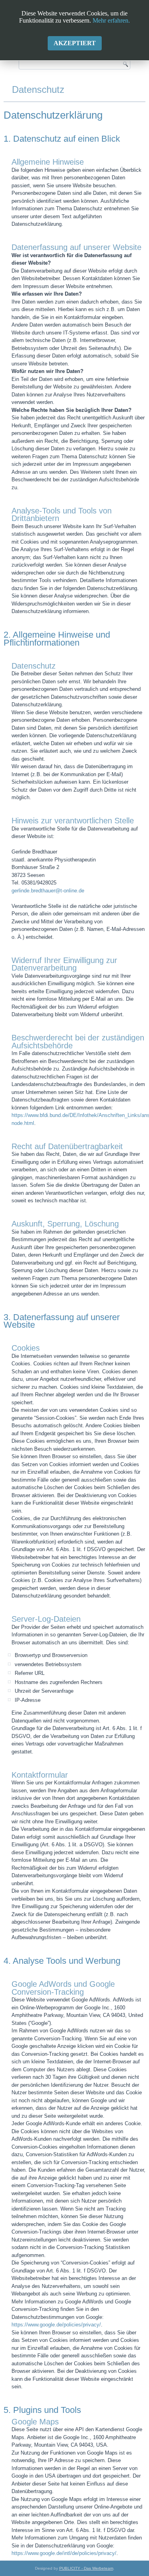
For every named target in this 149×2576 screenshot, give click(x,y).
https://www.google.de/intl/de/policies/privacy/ (64, 2553)
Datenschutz (38, 89)
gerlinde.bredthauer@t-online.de (48, 891)
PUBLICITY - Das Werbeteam (86, 2568)
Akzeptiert (75, 43)
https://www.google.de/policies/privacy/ (56, 2325)
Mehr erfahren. (111, 20)
